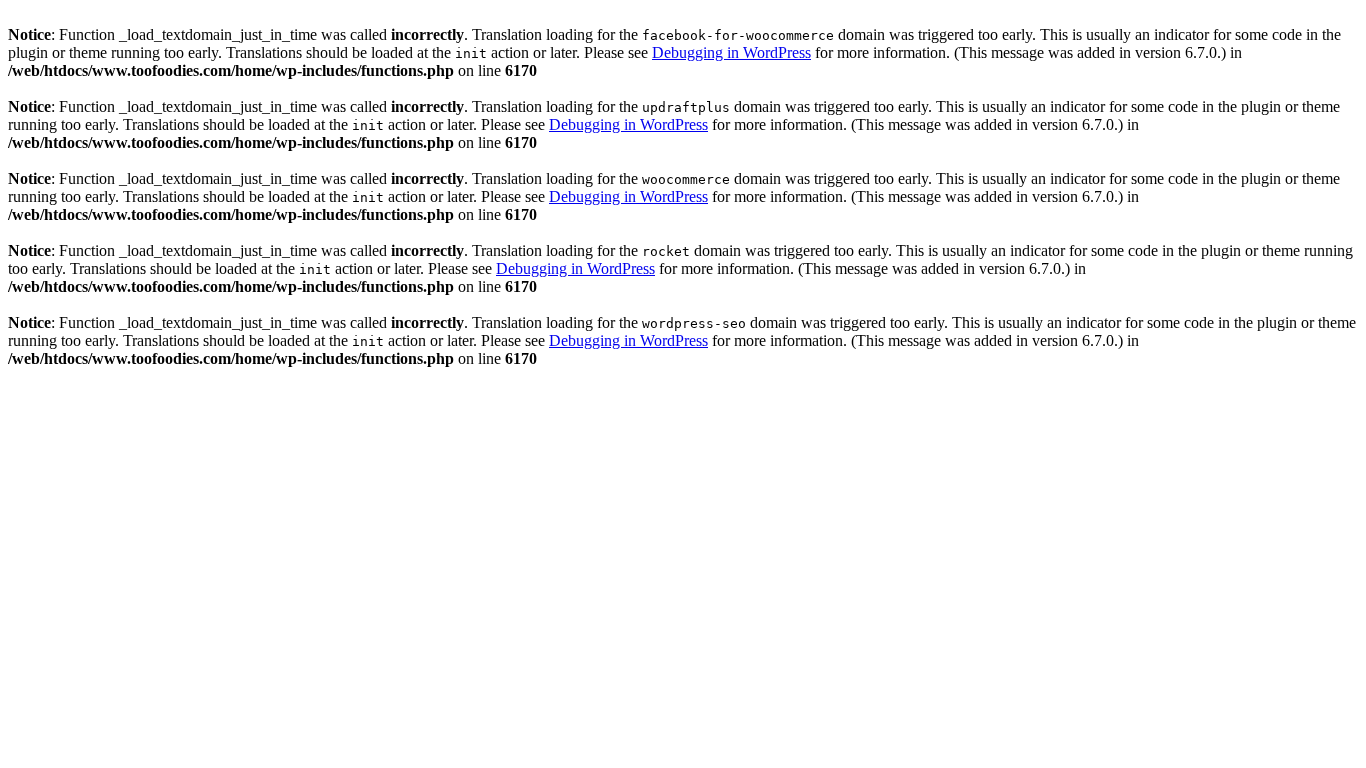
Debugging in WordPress (731, 52)
